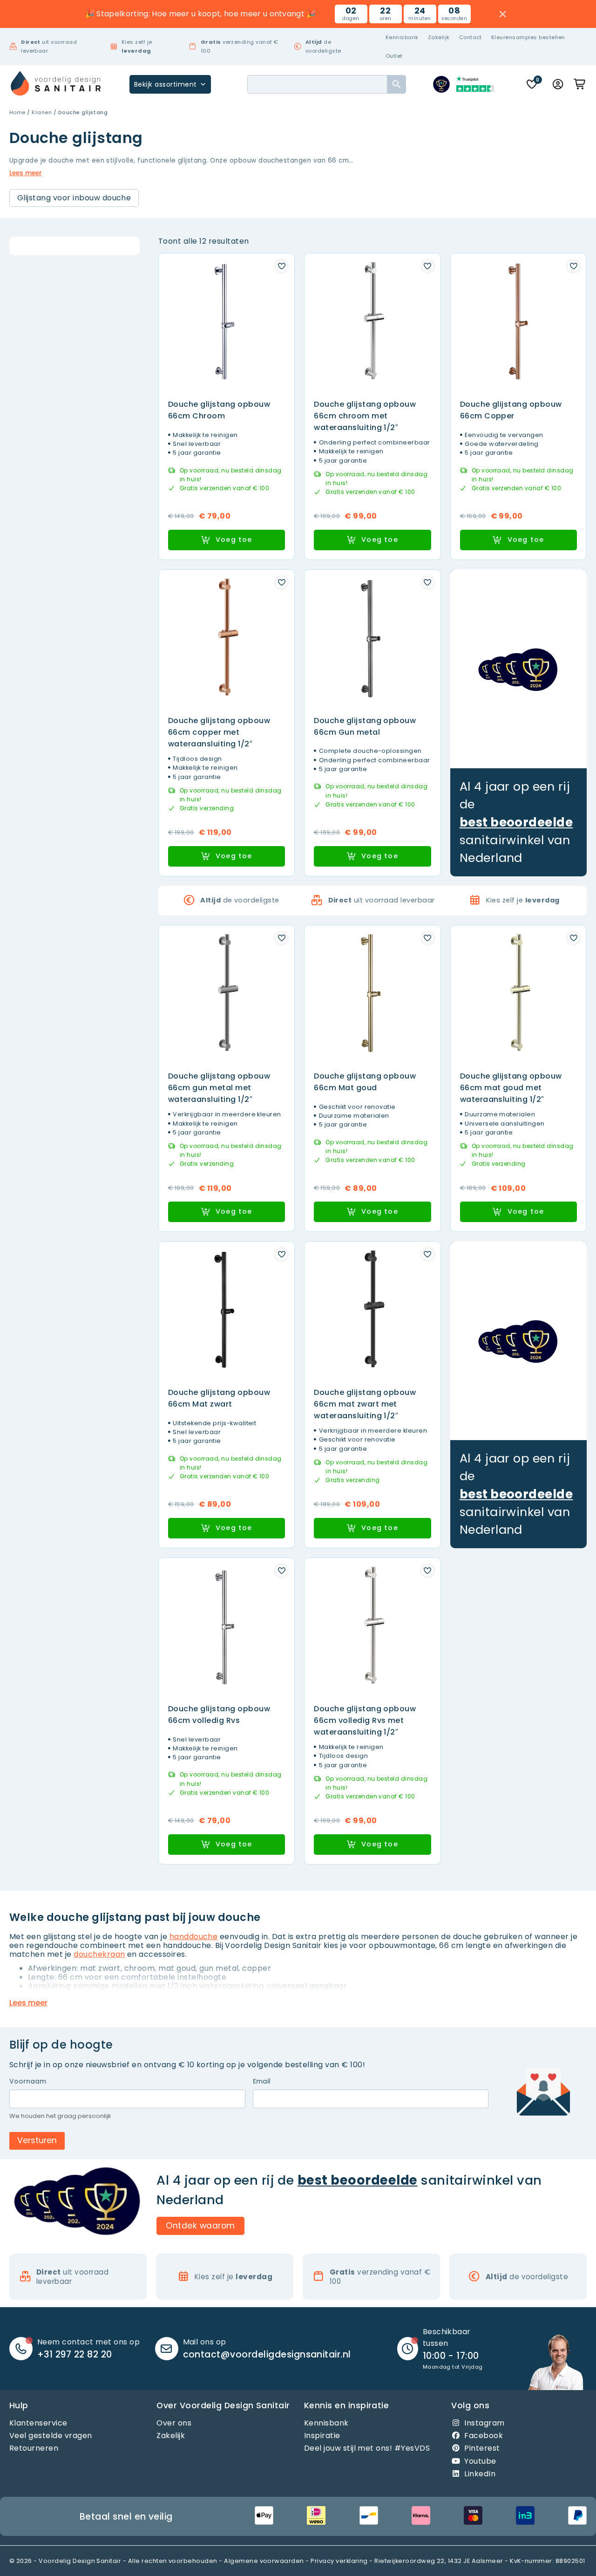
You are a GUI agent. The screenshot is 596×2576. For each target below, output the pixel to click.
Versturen (37, 2140)
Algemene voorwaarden (264, 2561)
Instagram (484, 2423)
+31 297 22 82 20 (75, 2354)
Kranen (42, 112)
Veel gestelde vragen (51, 2436)
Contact (471, 37)
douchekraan (99, 1954)
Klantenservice (38, 2423)
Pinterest (482, 2448)
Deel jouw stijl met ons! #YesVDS (367, 2448)
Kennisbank (402, 37)
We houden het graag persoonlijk (60, 2116)
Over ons (174, 2423)
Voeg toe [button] (234, 540)
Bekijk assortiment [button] (166, 84)
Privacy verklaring (339, 2561)
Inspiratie (322, 2436)
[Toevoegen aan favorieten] (281, 266)
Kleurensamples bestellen (528, 37)
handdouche (194, 1937)
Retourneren (34, 2448)
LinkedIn (480, 2474)
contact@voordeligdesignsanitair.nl (267, 2354)
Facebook (484, 2436)
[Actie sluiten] (503, 14)
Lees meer (26, 173)
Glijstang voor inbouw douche (74, 198)
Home (17, 112)
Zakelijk (439, 37)
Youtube (480, 2461)
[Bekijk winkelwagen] (580, 84)
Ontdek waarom (200, 2225)
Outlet (394, 56)
